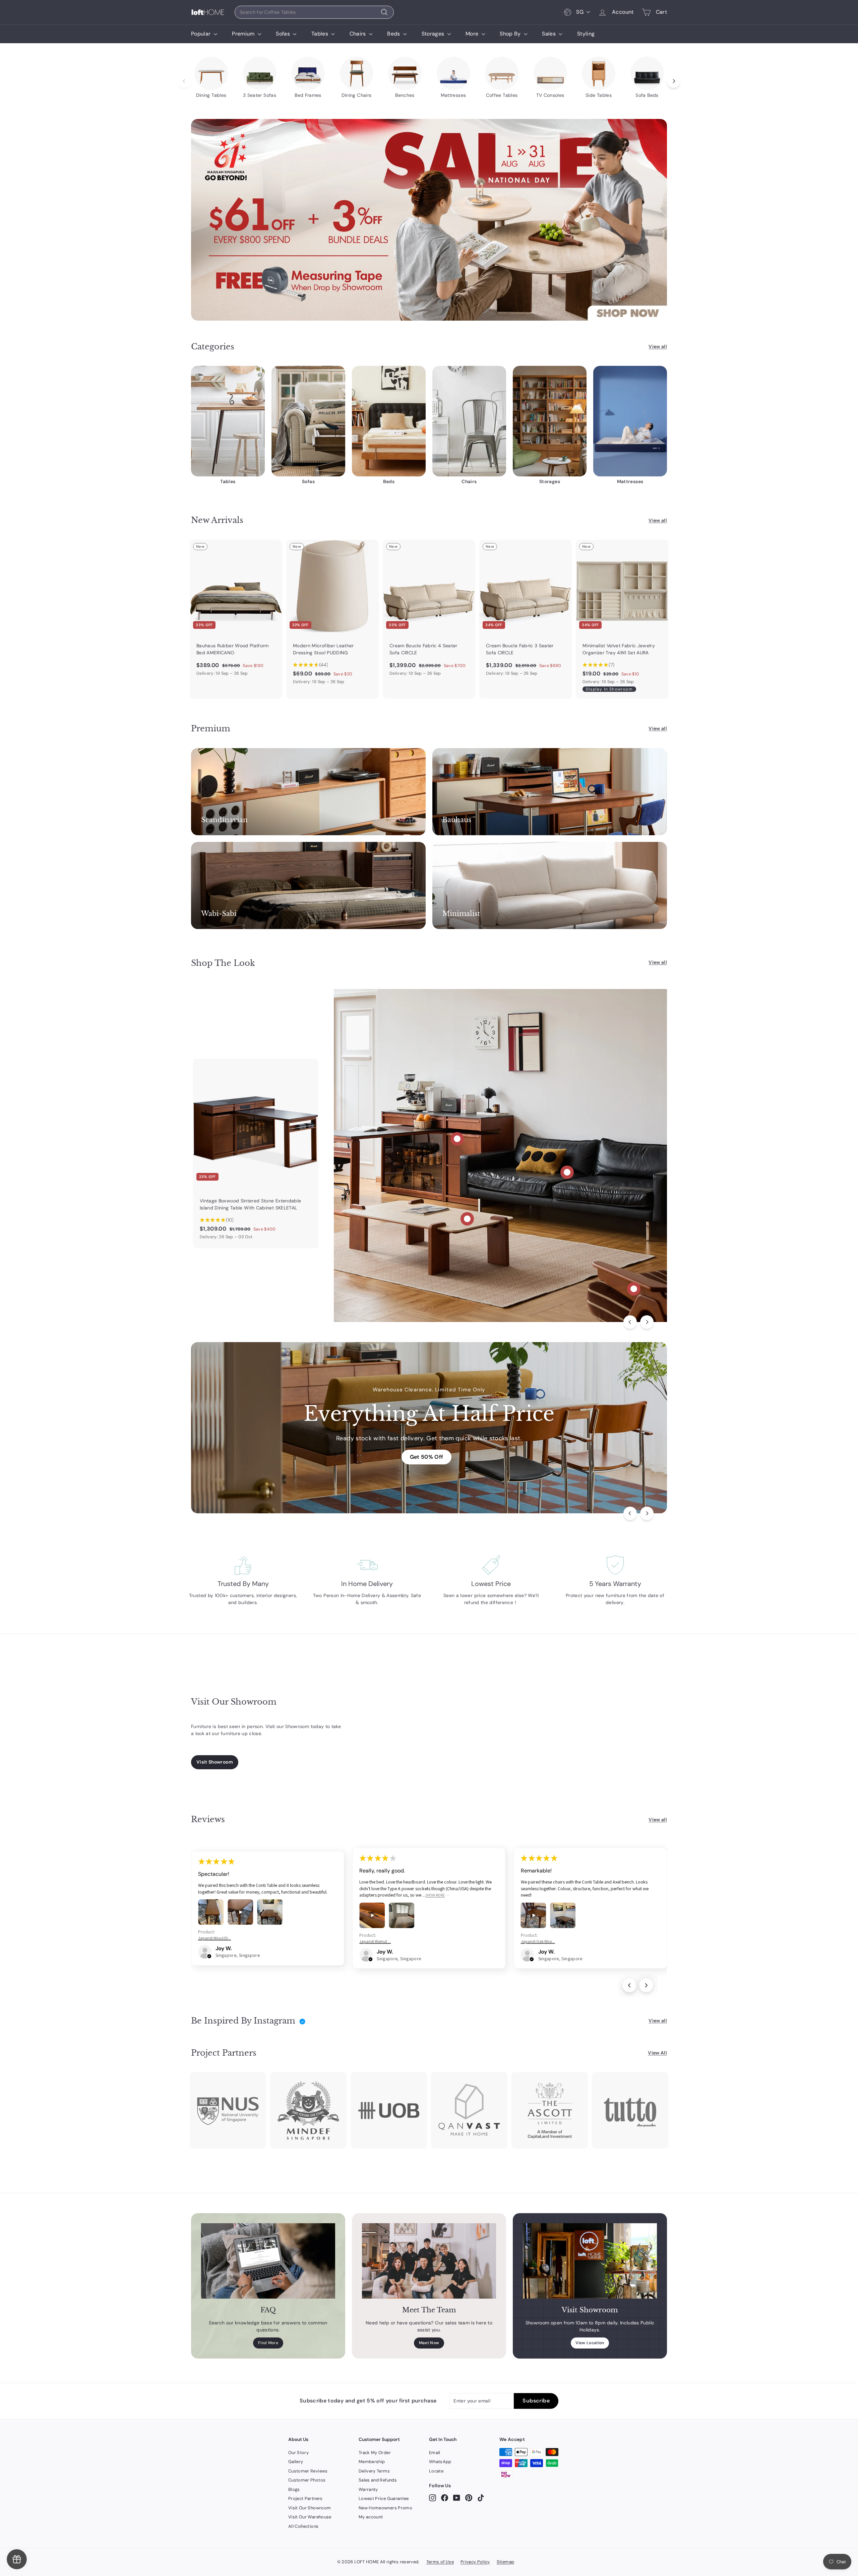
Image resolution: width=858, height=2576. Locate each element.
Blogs (294, 2489)
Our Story (298, 2453)
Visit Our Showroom (310, 2508)
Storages (434, 34)
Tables (320, 34)
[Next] (647, 1322)
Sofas (284, 34)
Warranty (368, 2489)
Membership (372, 2462)
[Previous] (630, 1322)
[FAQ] (268, 2261)
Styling (586, 34)
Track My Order (375, 2453)
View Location (590, 2343)
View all (658, 346)
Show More (435, 1895)
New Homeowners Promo (385, 2508)
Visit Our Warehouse (310, 2517)
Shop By (511, 34)
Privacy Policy (475, 2562)
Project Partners (305, 2498)
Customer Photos (307, 2480)
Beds (394, 34)
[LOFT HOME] (208, 12)
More (473, 34)
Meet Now (429, 2343)
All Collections (303, 2526)
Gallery (296, 2462)
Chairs (358, 34)
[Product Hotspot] (457, 1139)
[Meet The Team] (429, 2261)
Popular (202, 34)
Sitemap (505, 2562)
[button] (209, 1956)
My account (371, 2517)
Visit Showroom (215, 1762)
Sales (549, 34)
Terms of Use (440, 2562)
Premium (244, 34)
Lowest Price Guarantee (384, 2498)
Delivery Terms (374, 2471)
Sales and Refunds (378, 2480)
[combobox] (314, 12)
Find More (268, 2343)
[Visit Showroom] (590, 2261)
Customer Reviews (308, 2471)
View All (657, 2053)
